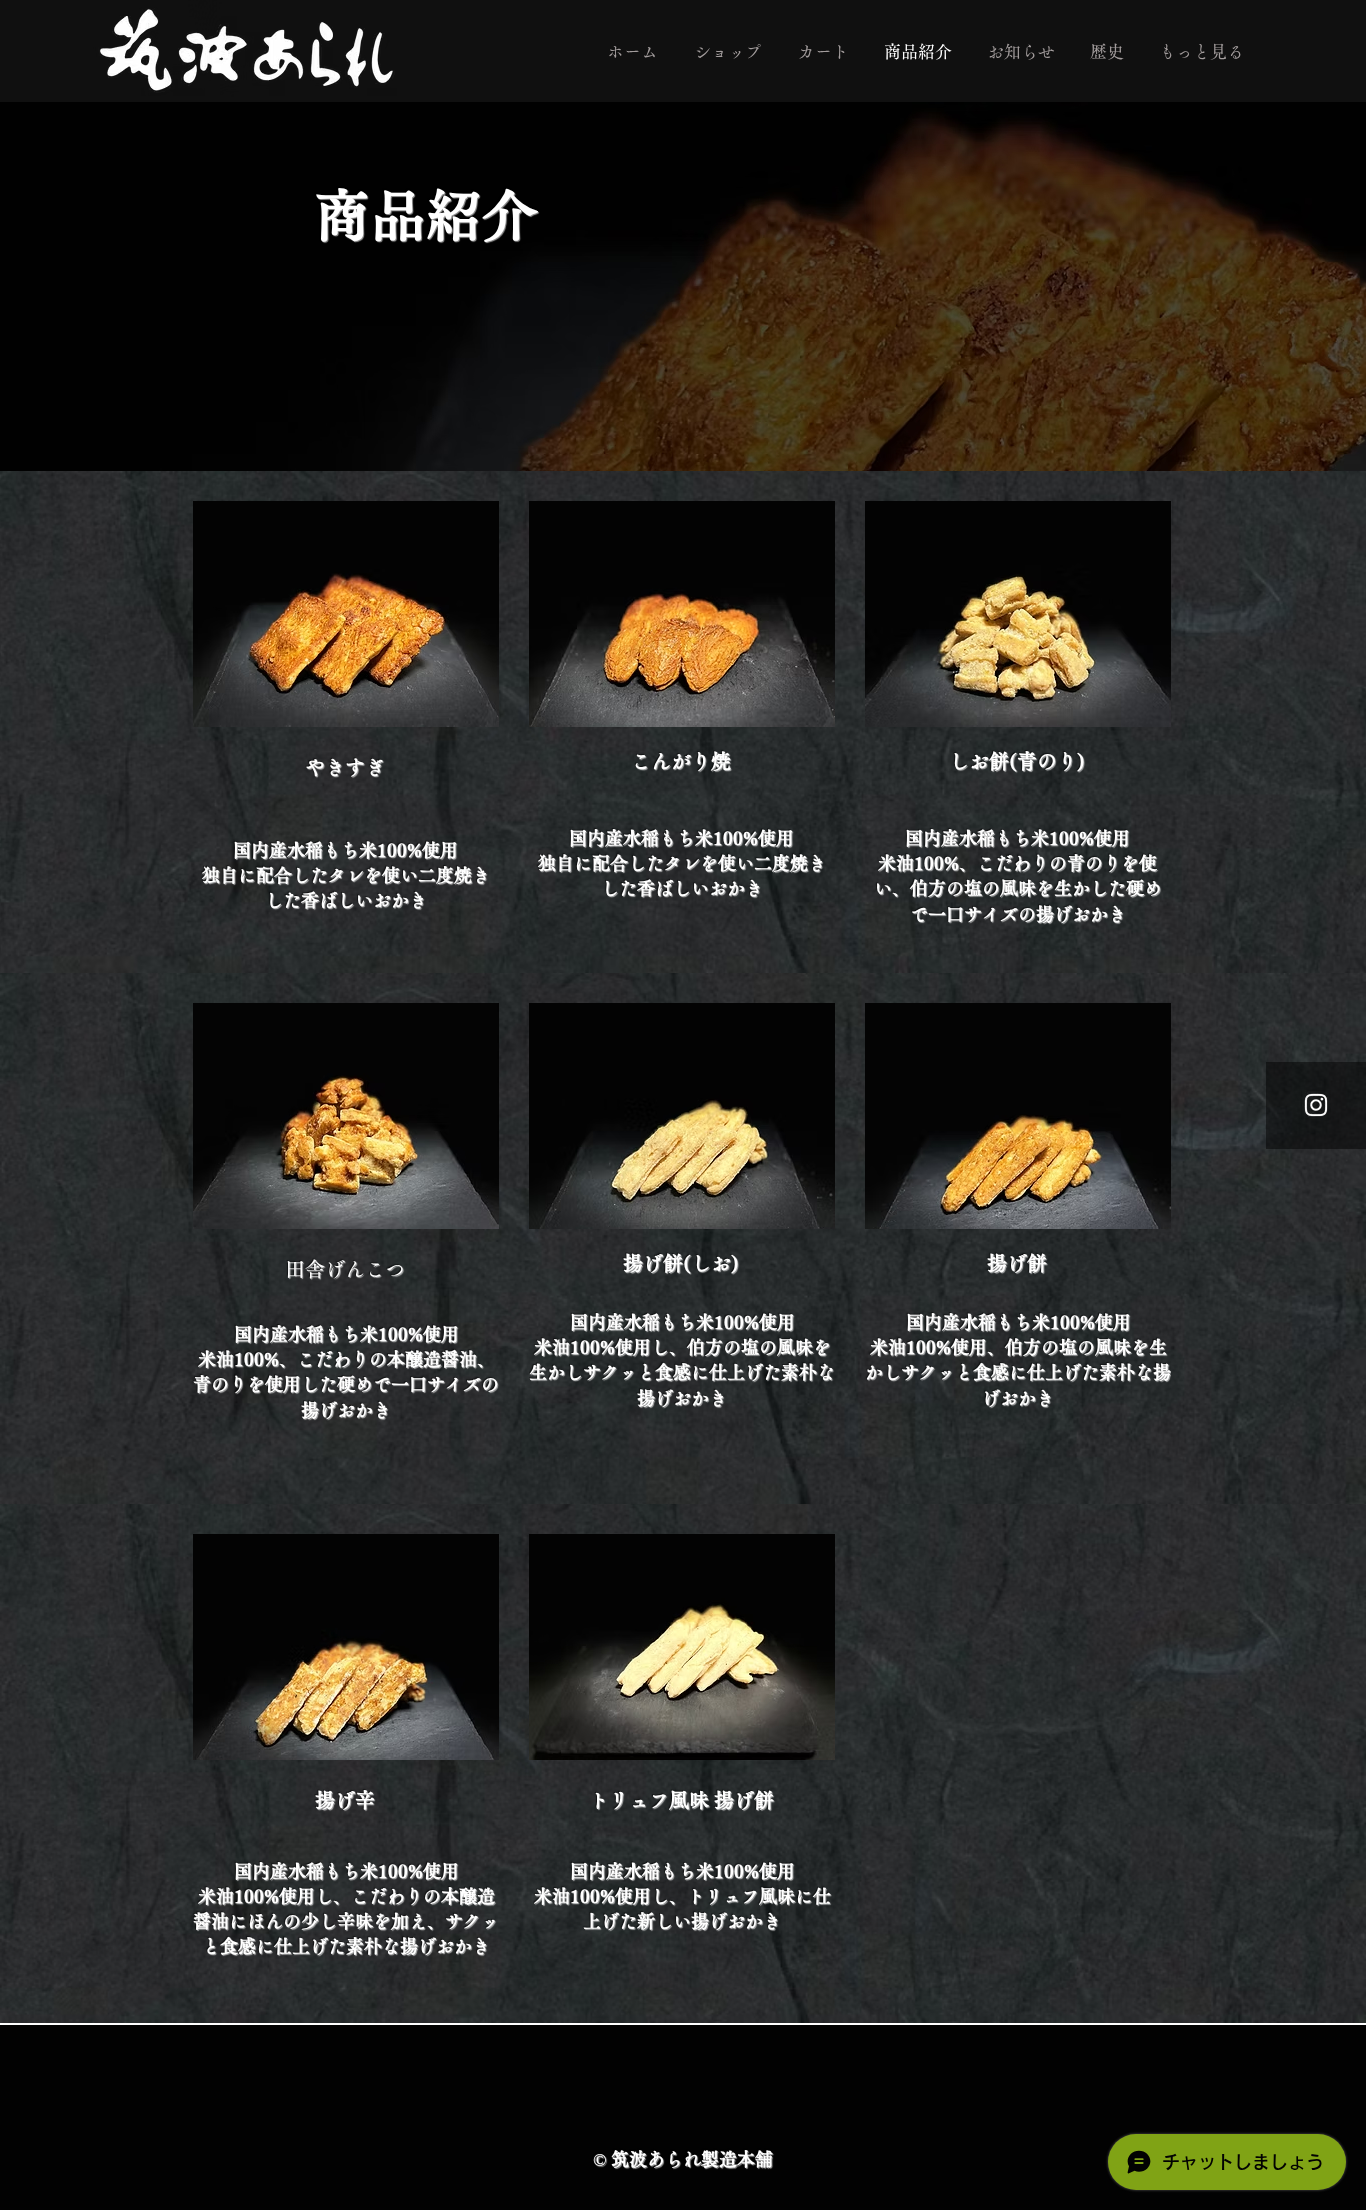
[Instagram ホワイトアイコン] (1316, 1105)
